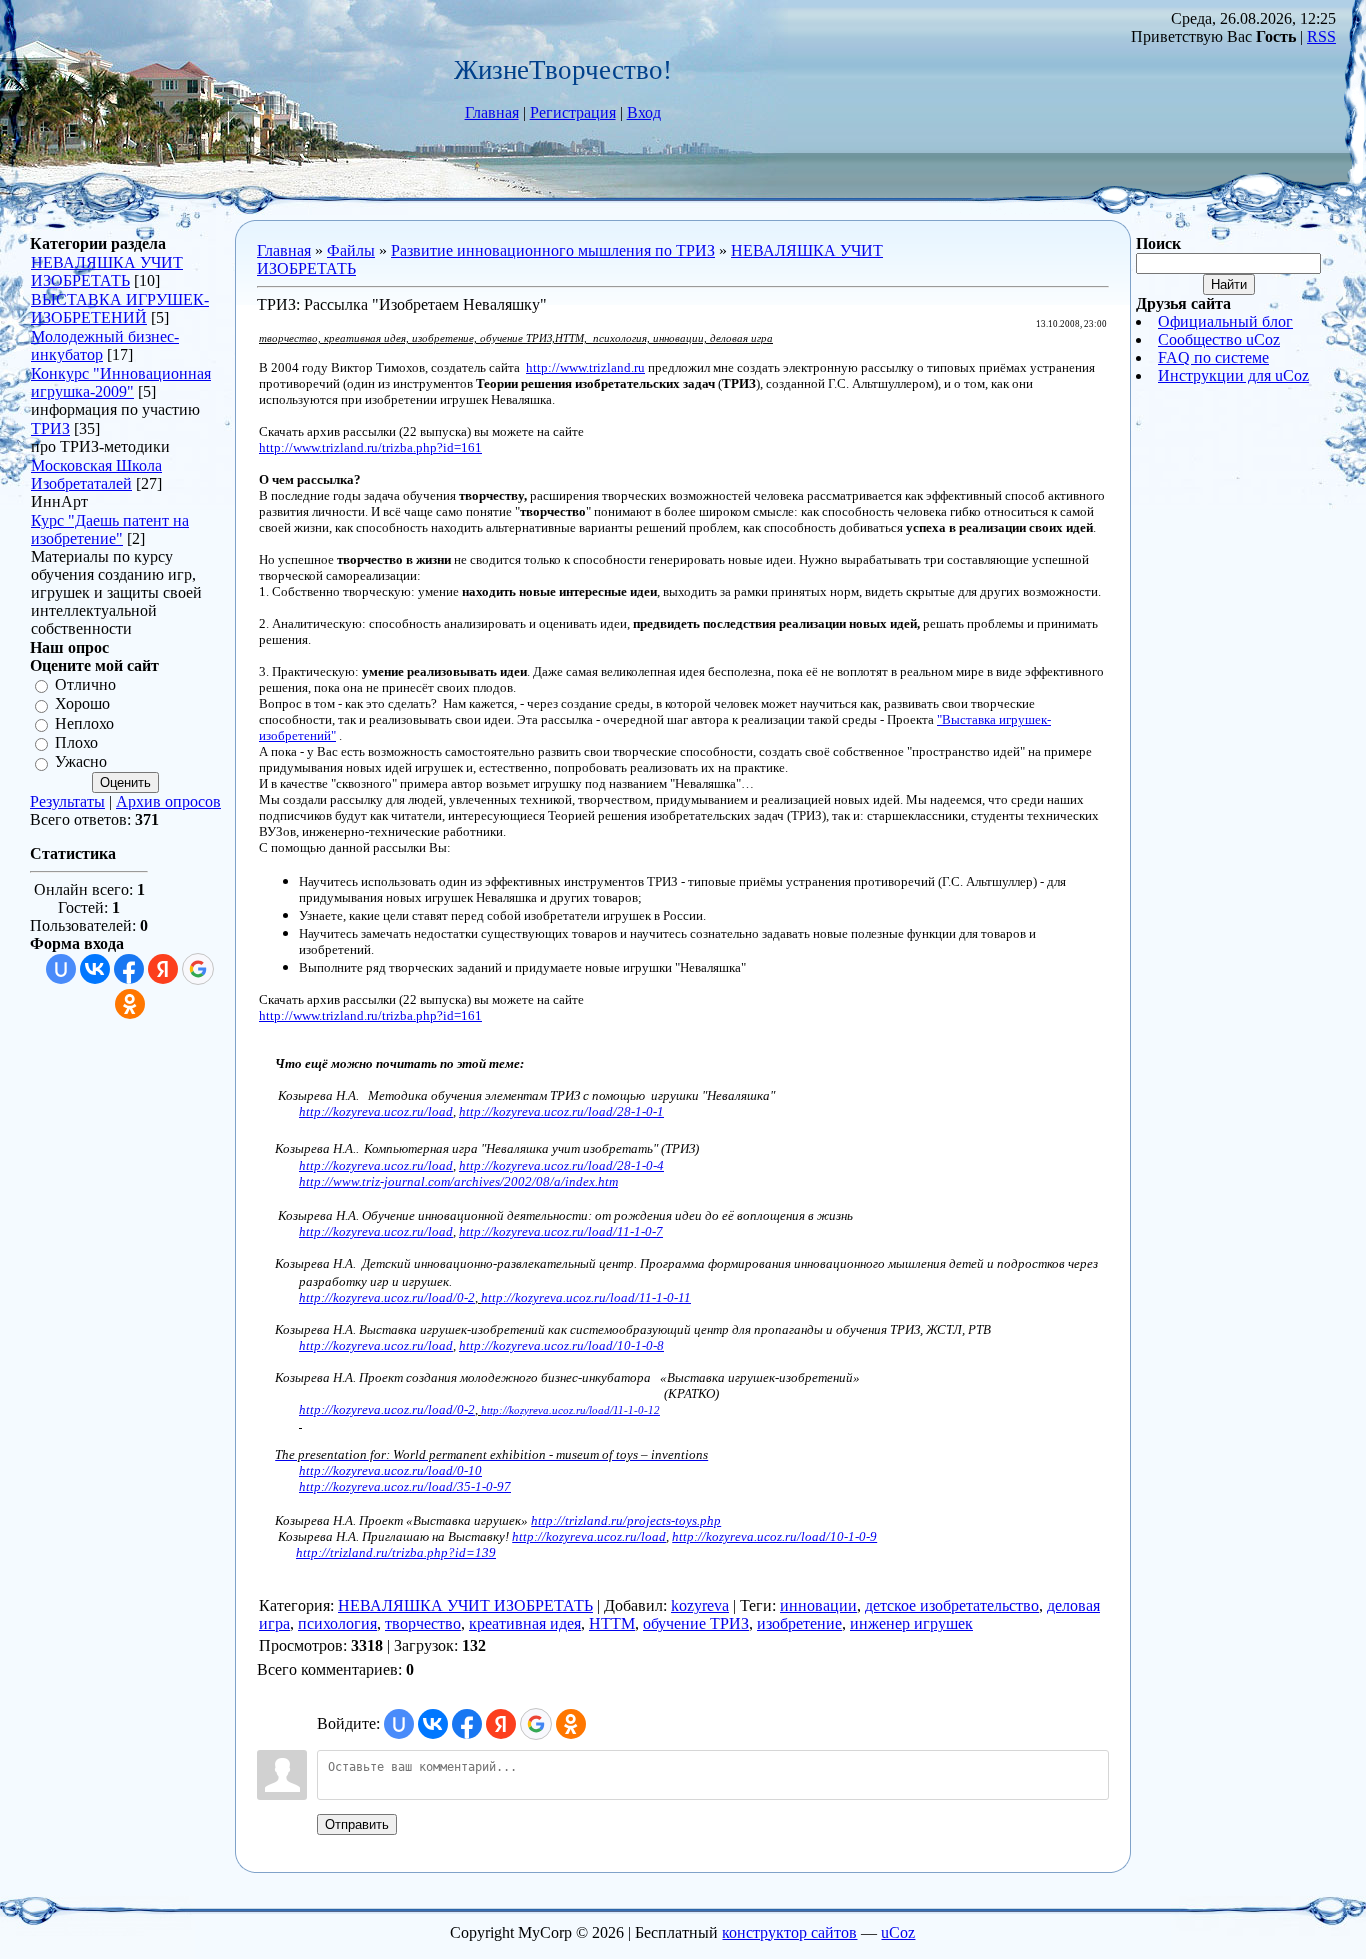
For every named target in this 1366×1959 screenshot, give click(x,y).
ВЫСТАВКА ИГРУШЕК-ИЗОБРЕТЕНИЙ (120, 308)
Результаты (67, 801)
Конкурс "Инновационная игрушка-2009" (121, 382)
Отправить (357, 1824)
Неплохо (84, 723)
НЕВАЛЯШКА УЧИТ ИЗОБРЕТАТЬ (107, 271)
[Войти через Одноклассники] (130, 1004)
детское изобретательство (952, 1605)
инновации (818, 1605)
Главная (492, 112)
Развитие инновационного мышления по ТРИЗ (553, 250)
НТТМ (612, 1623)
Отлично (85, 684)
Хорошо (82, 704)
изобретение (799, 1623)
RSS (1321, 36)
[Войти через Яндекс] (163, 969)
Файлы (351, 250)
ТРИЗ (50, 428)
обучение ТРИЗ (696, 1623)
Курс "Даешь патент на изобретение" (110, 529)
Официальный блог (1225, 321)
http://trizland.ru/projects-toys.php (626, 1520)
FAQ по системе (1213, 357)
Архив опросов (168, 801)
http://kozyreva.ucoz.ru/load (589, 1536)
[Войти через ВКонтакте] (95, 969)
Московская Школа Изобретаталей (96, 474)
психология (337, 1623)
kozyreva (700, 1605)
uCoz (898, 1932)
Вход (644, 112)
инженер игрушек (911, 1623)
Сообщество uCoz (1219, 339)
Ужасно (81, 762)
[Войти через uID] (61, 969)
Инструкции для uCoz (1233, 375)
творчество (423, 1623)
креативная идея (525, 1623)
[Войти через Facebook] (129, 969)
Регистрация (573, 112)
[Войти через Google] (198, 969)
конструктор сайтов (789, 1932)
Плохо (76, 742)
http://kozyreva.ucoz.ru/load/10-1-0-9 (774, 1536)
